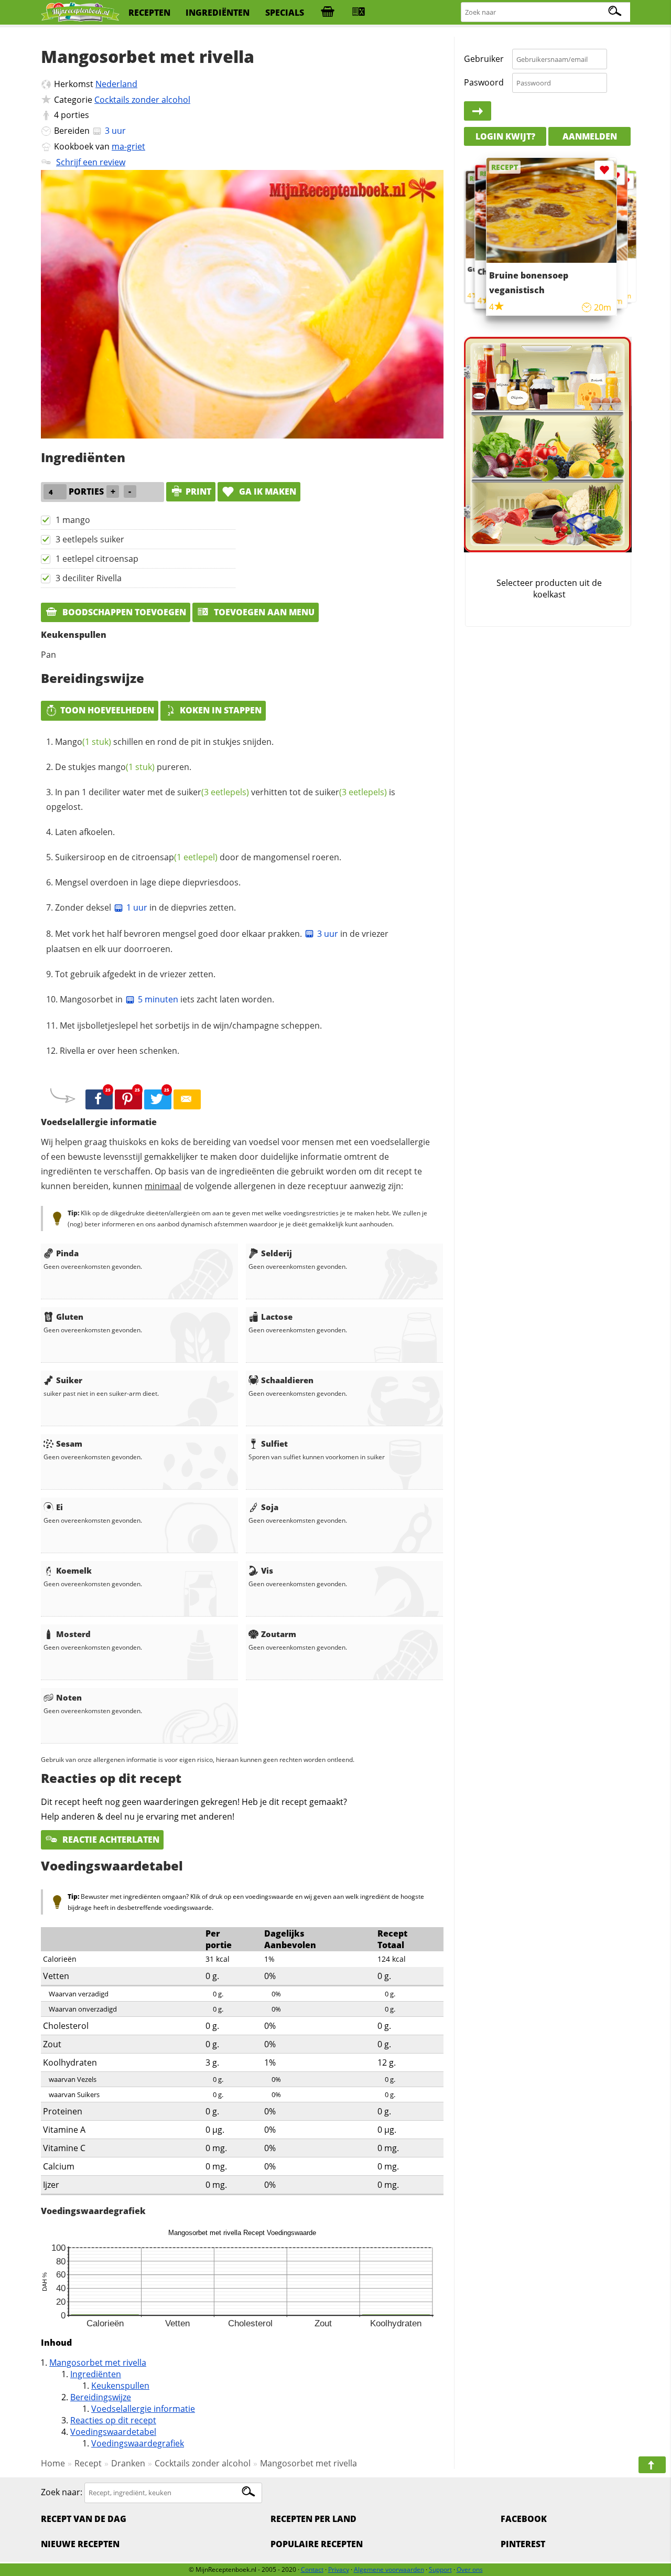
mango (126, 767)
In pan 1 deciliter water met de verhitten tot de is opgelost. (221, 799)
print (198, 491)
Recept (88, 2463)
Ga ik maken (267, 491)
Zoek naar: (62, 2492)
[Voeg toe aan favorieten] (626, 181)
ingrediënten (218, 13)
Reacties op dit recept (113, 2420)
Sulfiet (274, 1444)
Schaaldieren (287, 1380)
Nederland (116, 84)
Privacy (339, 2569)
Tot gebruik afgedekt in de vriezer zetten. (135, 974)
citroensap (175, 857)
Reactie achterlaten (110, 1840)
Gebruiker (484, 59)
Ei (59, 1507)
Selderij (277, 1253)
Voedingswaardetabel (113, 2432)
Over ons (470, 2569)
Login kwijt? (505, 136)
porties (75, 115)
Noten (69, 1697)
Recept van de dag (84, 2519)
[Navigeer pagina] (652, 2465)
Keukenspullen (120, 2386)
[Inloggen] (478, 111)
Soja (270, 1507)
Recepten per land (313, 2519)
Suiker (69, 1380)
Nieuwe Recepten (80, 2544)
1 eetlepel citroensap (97, 559)
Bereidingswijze (101, 2397)
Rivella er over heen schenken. (120, 1051)
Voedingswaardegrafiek (138, 2443)
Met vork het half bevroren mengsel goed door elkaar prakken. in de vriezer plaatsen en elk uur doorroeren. (217, 942)
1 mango (73, 520)
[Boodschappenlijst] (328, 13)
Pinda (67, 1253)
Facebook (524, 2519)
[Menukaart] (359, 13)
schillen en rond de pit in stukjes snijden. (164, 742)
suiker (213, 792)
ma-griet (128, 146)
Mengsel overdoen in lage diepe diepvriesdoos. (148, 882)
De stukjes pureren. (123, 767)
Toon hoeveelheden (107, 710)
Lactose (277, 1317)
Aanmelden (590, 136)
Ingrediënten (96, 2374)
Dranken (128, 2463)
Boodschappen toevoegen (123, 612)
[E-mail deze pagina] (187, 1099)
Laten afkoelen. (85, 832)
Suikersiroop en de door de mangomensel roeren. (198, 857)
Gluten (70, 1317)
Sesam (69, 1444)
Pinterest (523, 2544)
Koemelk (74, 1570)
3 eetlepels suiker (90, 539)
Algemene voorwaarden (389, 2569)
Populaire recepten (317, 2544)
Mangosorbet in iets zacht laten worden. (167, 999)
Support (440, 2569)
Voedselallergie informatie (143, 2409)
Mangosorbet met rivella (98, 2363)
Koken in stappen (221, 710)
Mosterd (73, 1634)
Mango (83, 742)
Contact (312, 2569)
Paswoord (484, 82)
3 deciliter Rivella (89, 578)
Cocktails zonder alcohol (142, 100)
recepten (149, 13)
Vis (267, 1570)
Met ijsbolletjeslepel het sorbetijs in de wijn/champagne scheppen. (191, 1025)
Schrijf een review (91, 162)
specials (285, 13)
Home (53, 2463)
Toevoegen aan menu (263, 612)
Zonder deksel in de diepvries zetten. (145, 907)
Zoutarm (279, 1634)
